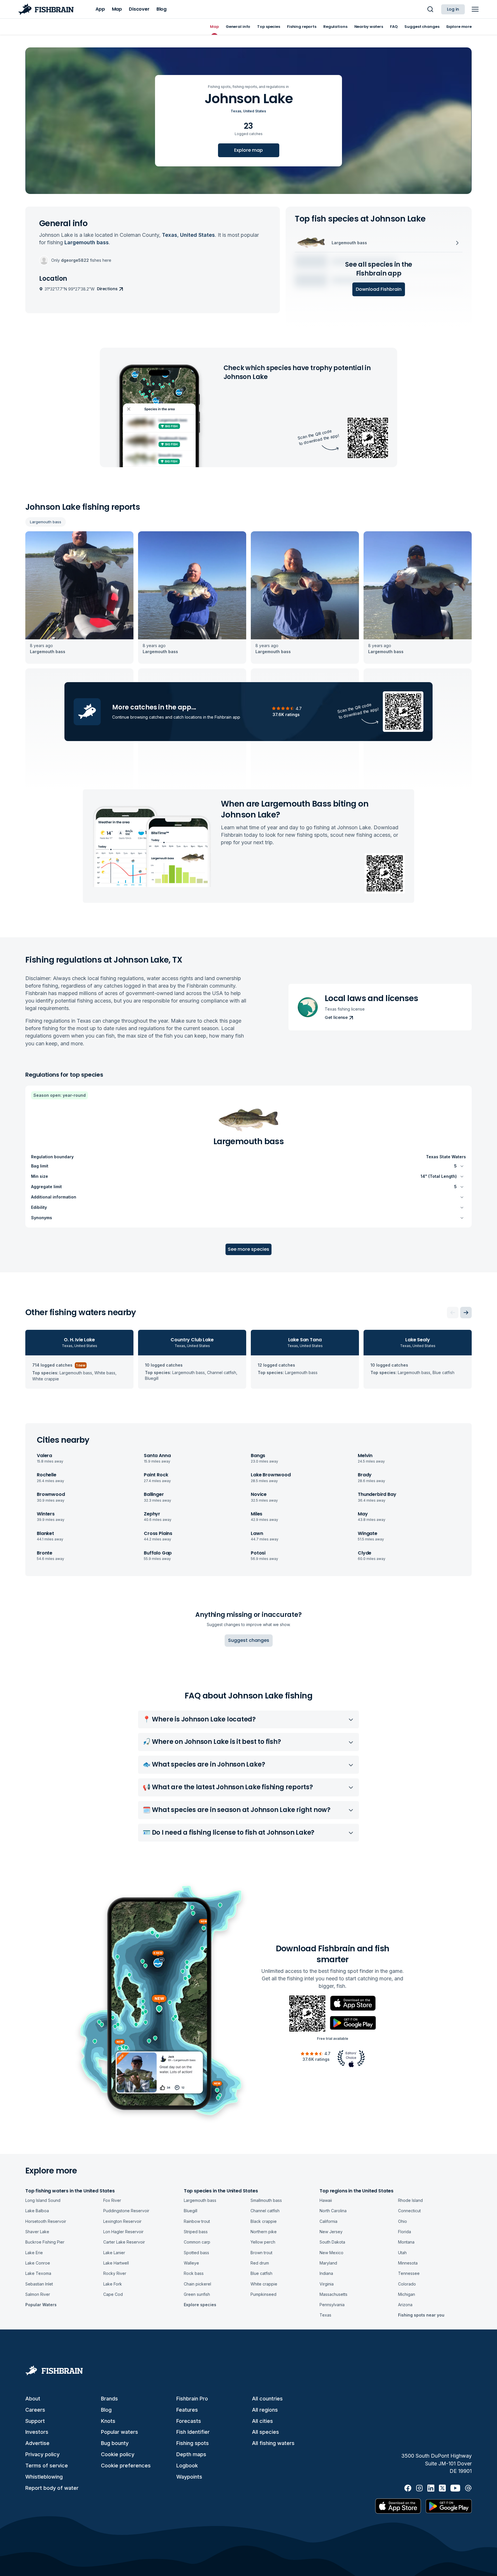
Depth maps (191, 2454)
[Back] (453, 1313)
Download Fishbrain (379, 289)
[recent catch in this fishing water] (79, 598)
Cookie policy (118, 2454)
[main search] (430, 9)
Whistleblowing (44, 2477)
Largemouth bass (46, 522)
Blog (106, 2410)
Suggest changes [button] (249, 1640)
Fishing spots (193, 2443)
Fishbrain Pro (192, 2399)
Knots (108, 2421)
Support (35, 2421)
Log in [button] (453, 9)
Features (187, 2410)
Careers (35, 2410)
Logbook (187, 2466)
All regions (265, 2410)
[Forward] (466, 1313)
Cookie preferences (126, 2466)
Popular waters (120, 2432)
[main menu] (475, 9)
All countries (267, 2399)
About (33, 2399)
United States (255, 111)
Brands (109, 2399)
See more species (248, 1249)
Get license (336, 1017)
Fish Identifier (193, 2432)
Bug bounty (115, 2443)
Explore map (248, 150)
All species (265, 2432)
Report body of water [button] (52, 2488)
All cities (262, 2421)
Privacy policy (42, 2454)
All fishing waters (273, 2443)
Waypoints (189, 2477)
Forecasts (189, 2421)
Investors (37, 2432)
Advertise (37, 2443)
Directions (107, 289)
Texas (236, 111)
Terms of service (47, 2466)
